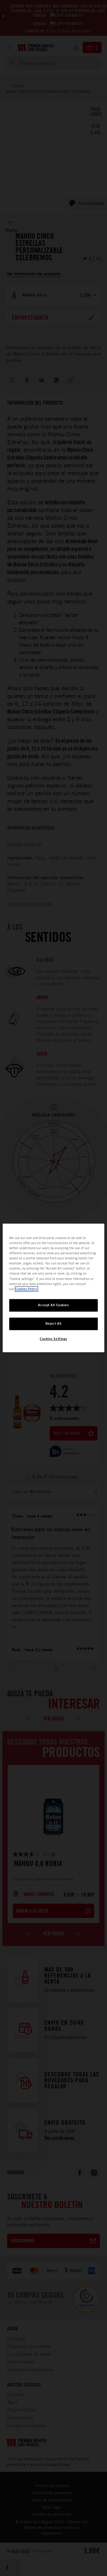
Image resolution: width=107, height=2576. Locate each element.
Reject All (53, 1324)
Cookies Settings (53, 1339)
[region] (53, 1288)
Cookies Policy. (26, 1289)
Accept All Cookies (53, 1305)
